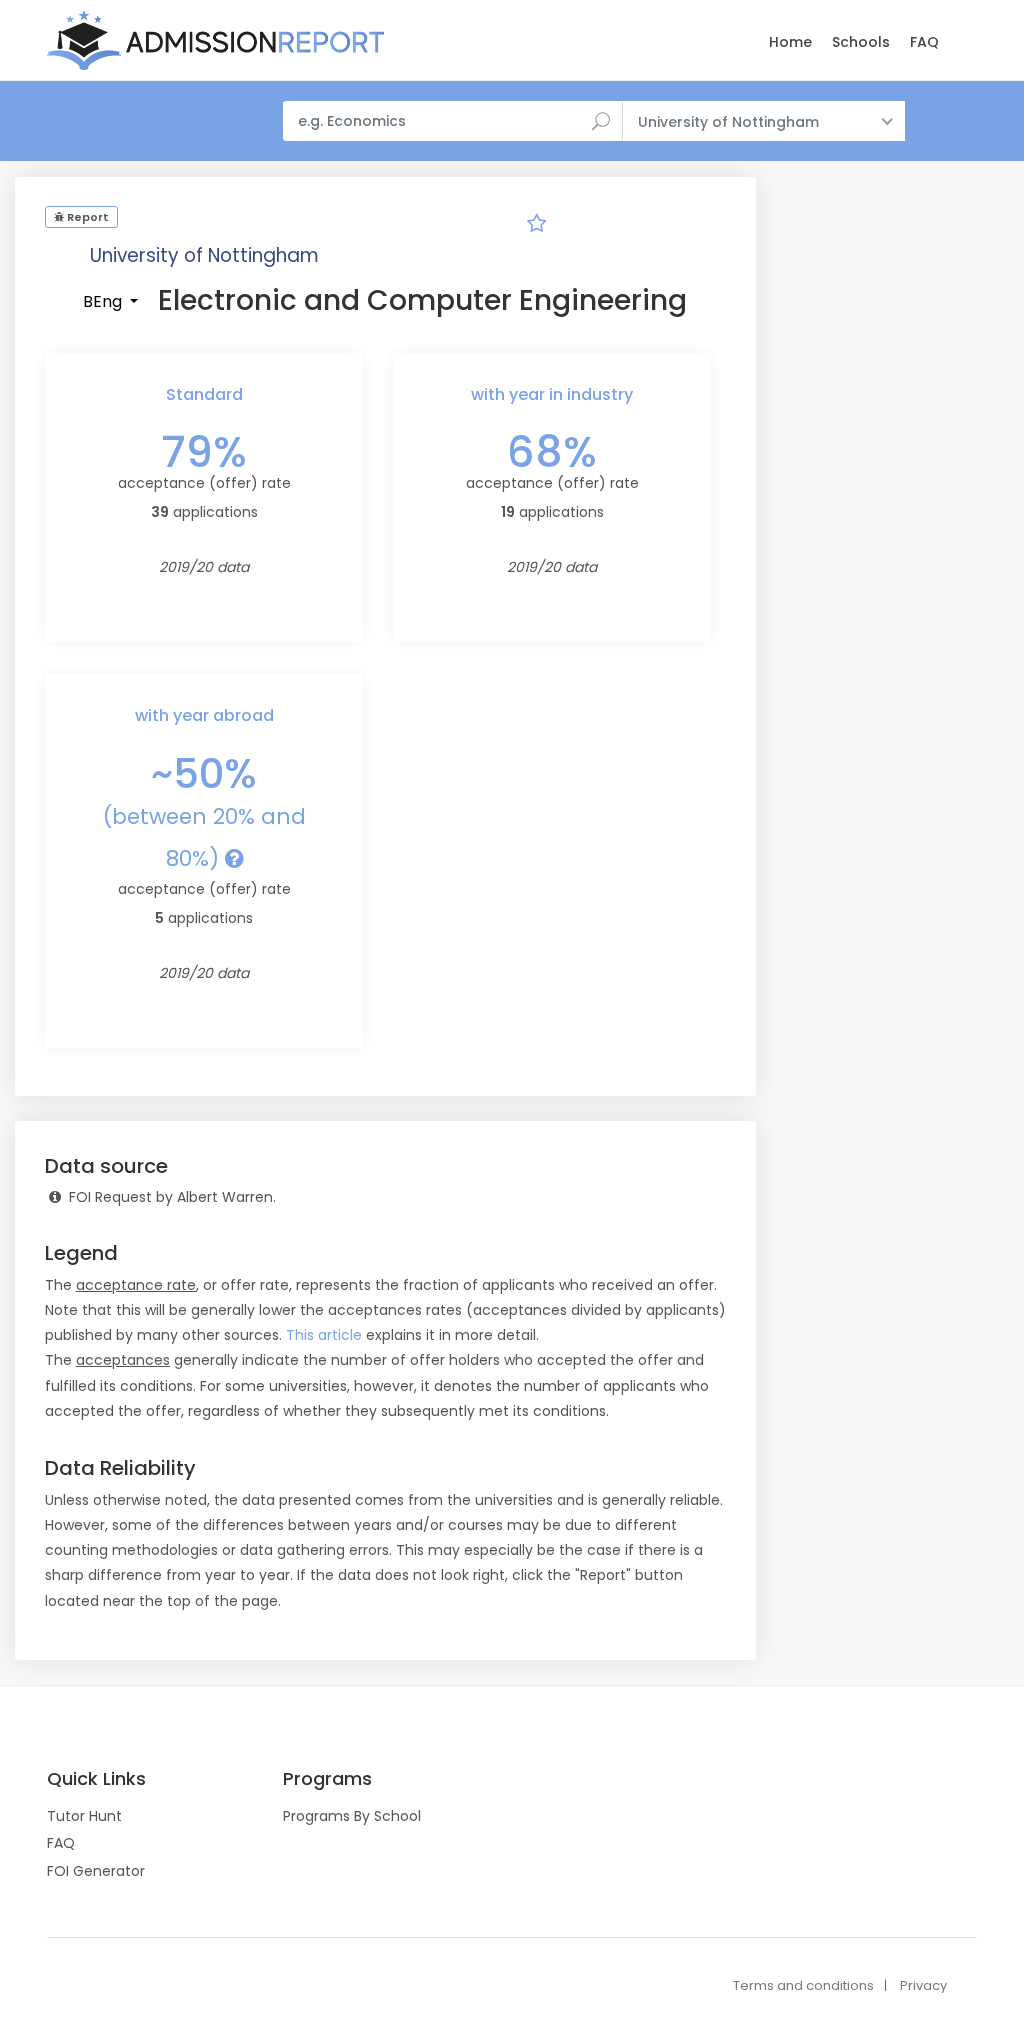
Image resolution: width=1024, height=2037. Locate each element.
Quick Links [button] (96, 1779)
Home (790, 42)
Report (86, 217)
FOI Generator (96, 1871)
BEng (104, 301)
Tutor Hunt (84, 1816)
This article (324, 1335)
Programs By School (352, 1816)
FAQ (924, 42)
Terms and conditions (803, 1985)
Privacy (923, 1985)
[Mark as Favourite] (536, 226)
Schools (861, 42)
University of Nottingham (204, 255)
